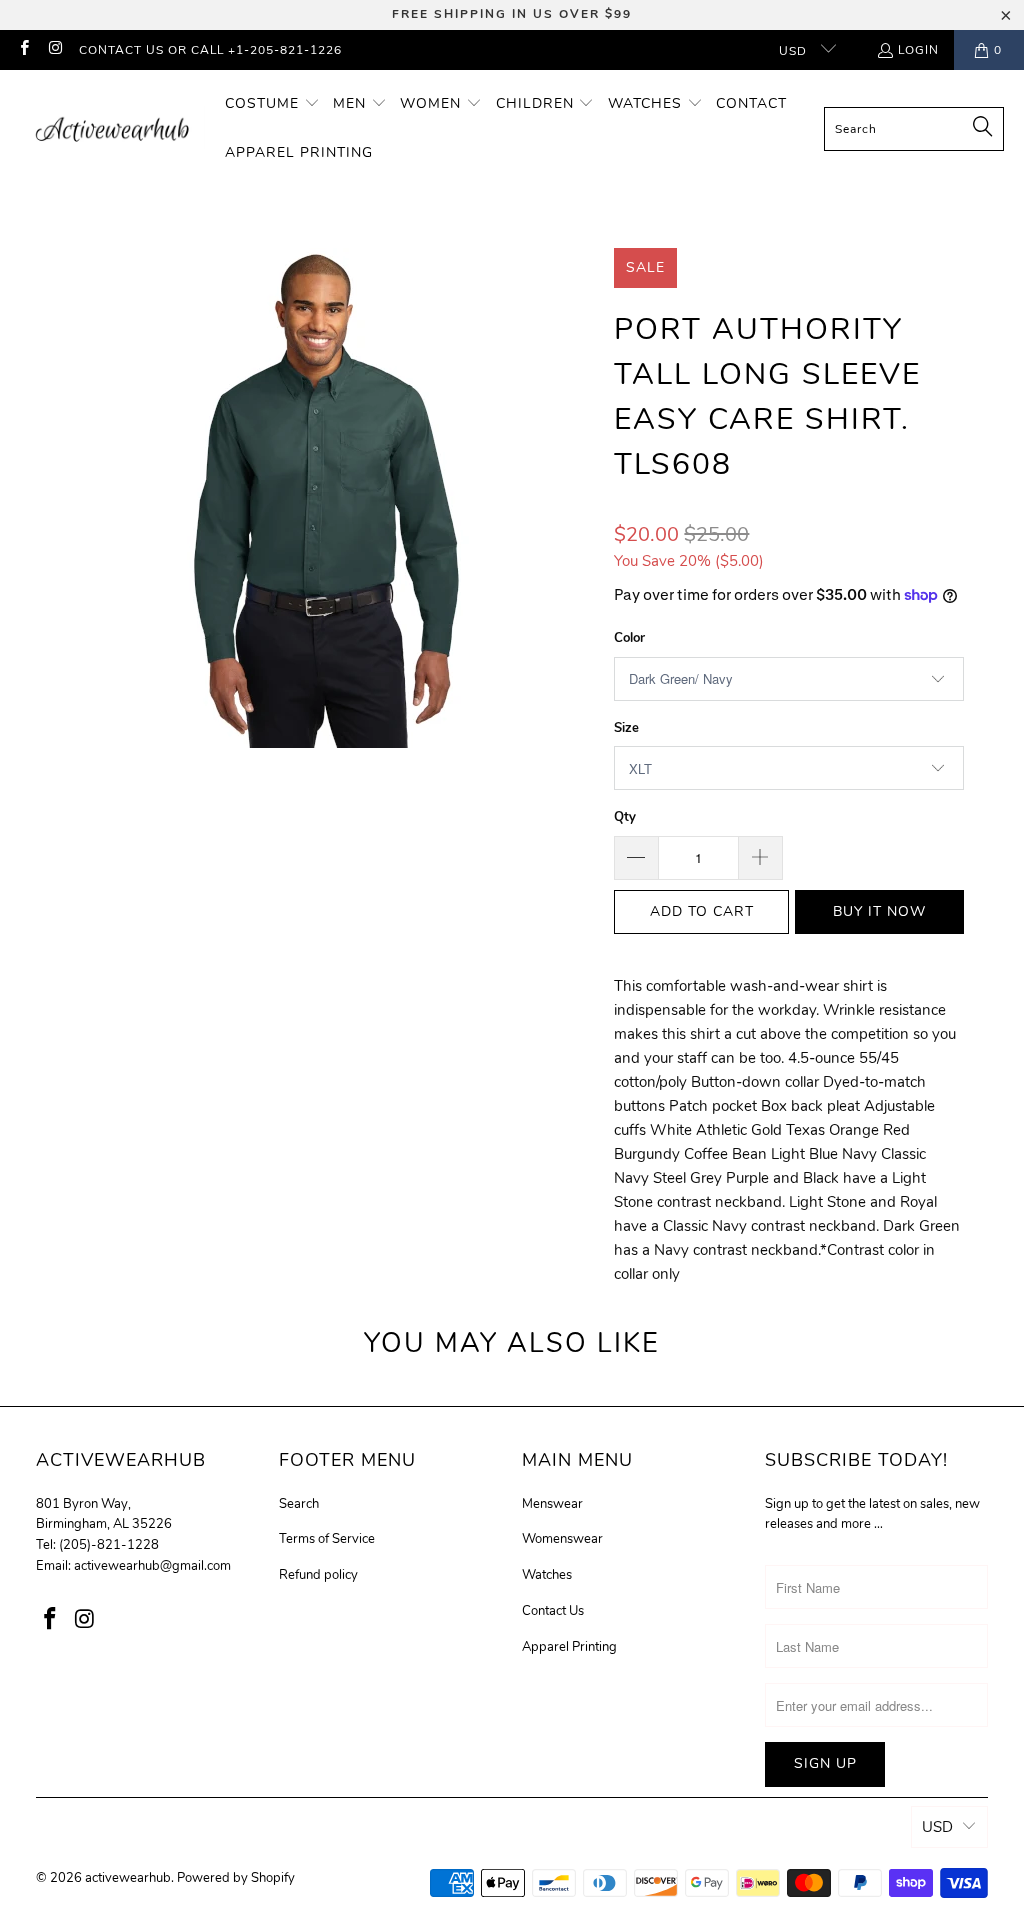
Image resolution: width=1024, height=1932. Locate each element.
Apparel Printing (569, 1647)
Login (918, 50)
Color (629, 638)
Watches (547, 1575)
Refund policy (318, 1575)
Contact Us (553, 1611)
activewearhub (128, 1878)
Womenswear (562, 1539)
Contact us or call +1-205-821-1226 (210, 50)
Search (299, 1504)
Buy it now (879, 911)
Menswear (552, 1504)
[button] (272, 104)
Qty (625, 817)
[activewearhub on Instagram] (54, 50)
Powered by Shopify (236, 1878)
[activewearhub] (112, 129)
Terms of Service (327, 1539)
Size (626, 728)
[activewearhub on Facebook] (23, 50)
